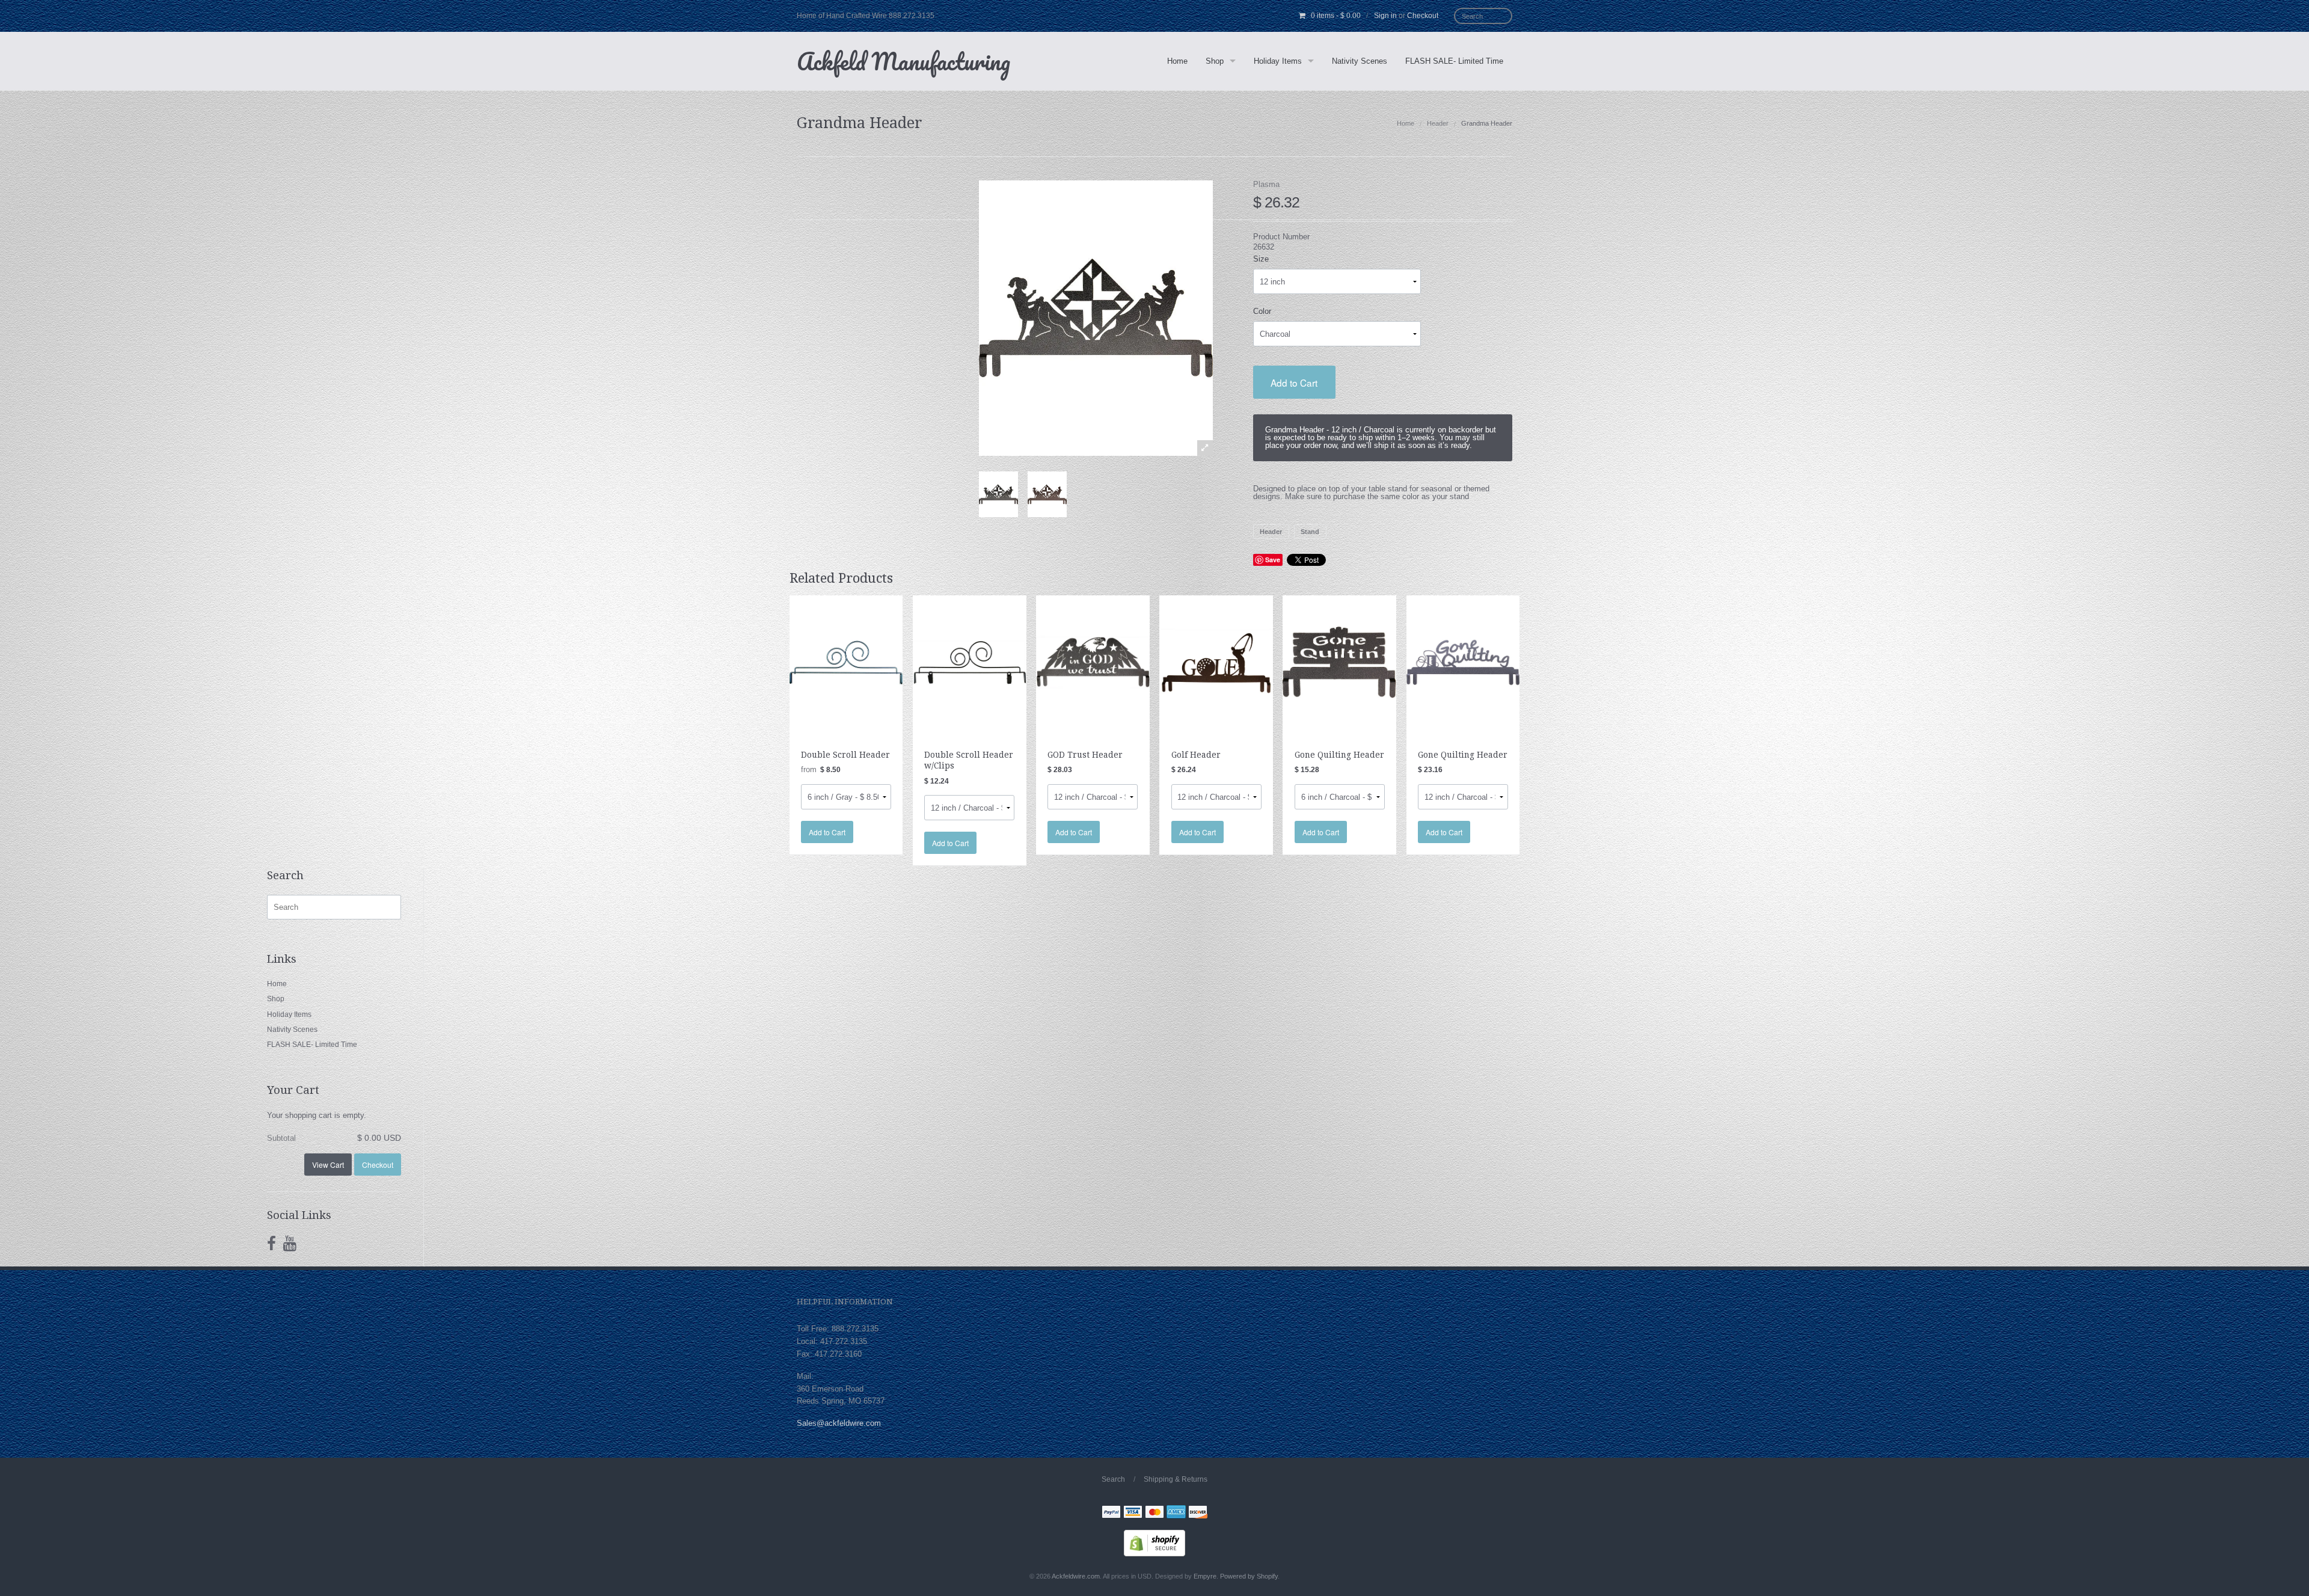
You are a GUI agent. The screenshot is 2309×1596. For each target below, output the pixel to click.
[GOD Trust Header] (1093, 662)
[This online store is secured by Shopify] (1154, 1543)
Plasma (1266, 184)
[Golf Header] (1216, 662)
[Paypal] (1111, 1513)
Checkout (1423, 16)
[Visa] (1133, 1513)
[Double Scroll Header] (846, 662)
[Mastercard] (1154, 1513)
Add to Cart (1294, 382)
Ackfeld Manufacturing (903, 61)
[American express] (1176, 1513)
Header (1438, 123)
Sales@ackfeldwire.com (839, 1423)
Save (1273, 560)
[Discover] (1198, 1513)
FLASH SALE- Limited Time (1454, 61)
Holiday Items (1278, 61)
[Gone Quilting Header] (1339, 662)
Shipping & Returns (1176, 1479)
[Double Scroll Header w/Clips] (970, 662)
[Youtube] (290, 1244)
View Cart (328, 1165)
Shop (1215, 61)
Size (1261, 259)
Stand (1310, 532)
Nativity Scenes (1360, 61)
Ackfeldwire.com (1076, 1576)
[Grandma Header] (998, 494)
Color (1262, 311)
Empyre (1205, 1576)
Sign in (1385, 16)
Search (1113, 1479)
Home (1177, 61)
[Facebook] (271, 1244)
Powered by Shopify (1249, 1576)
